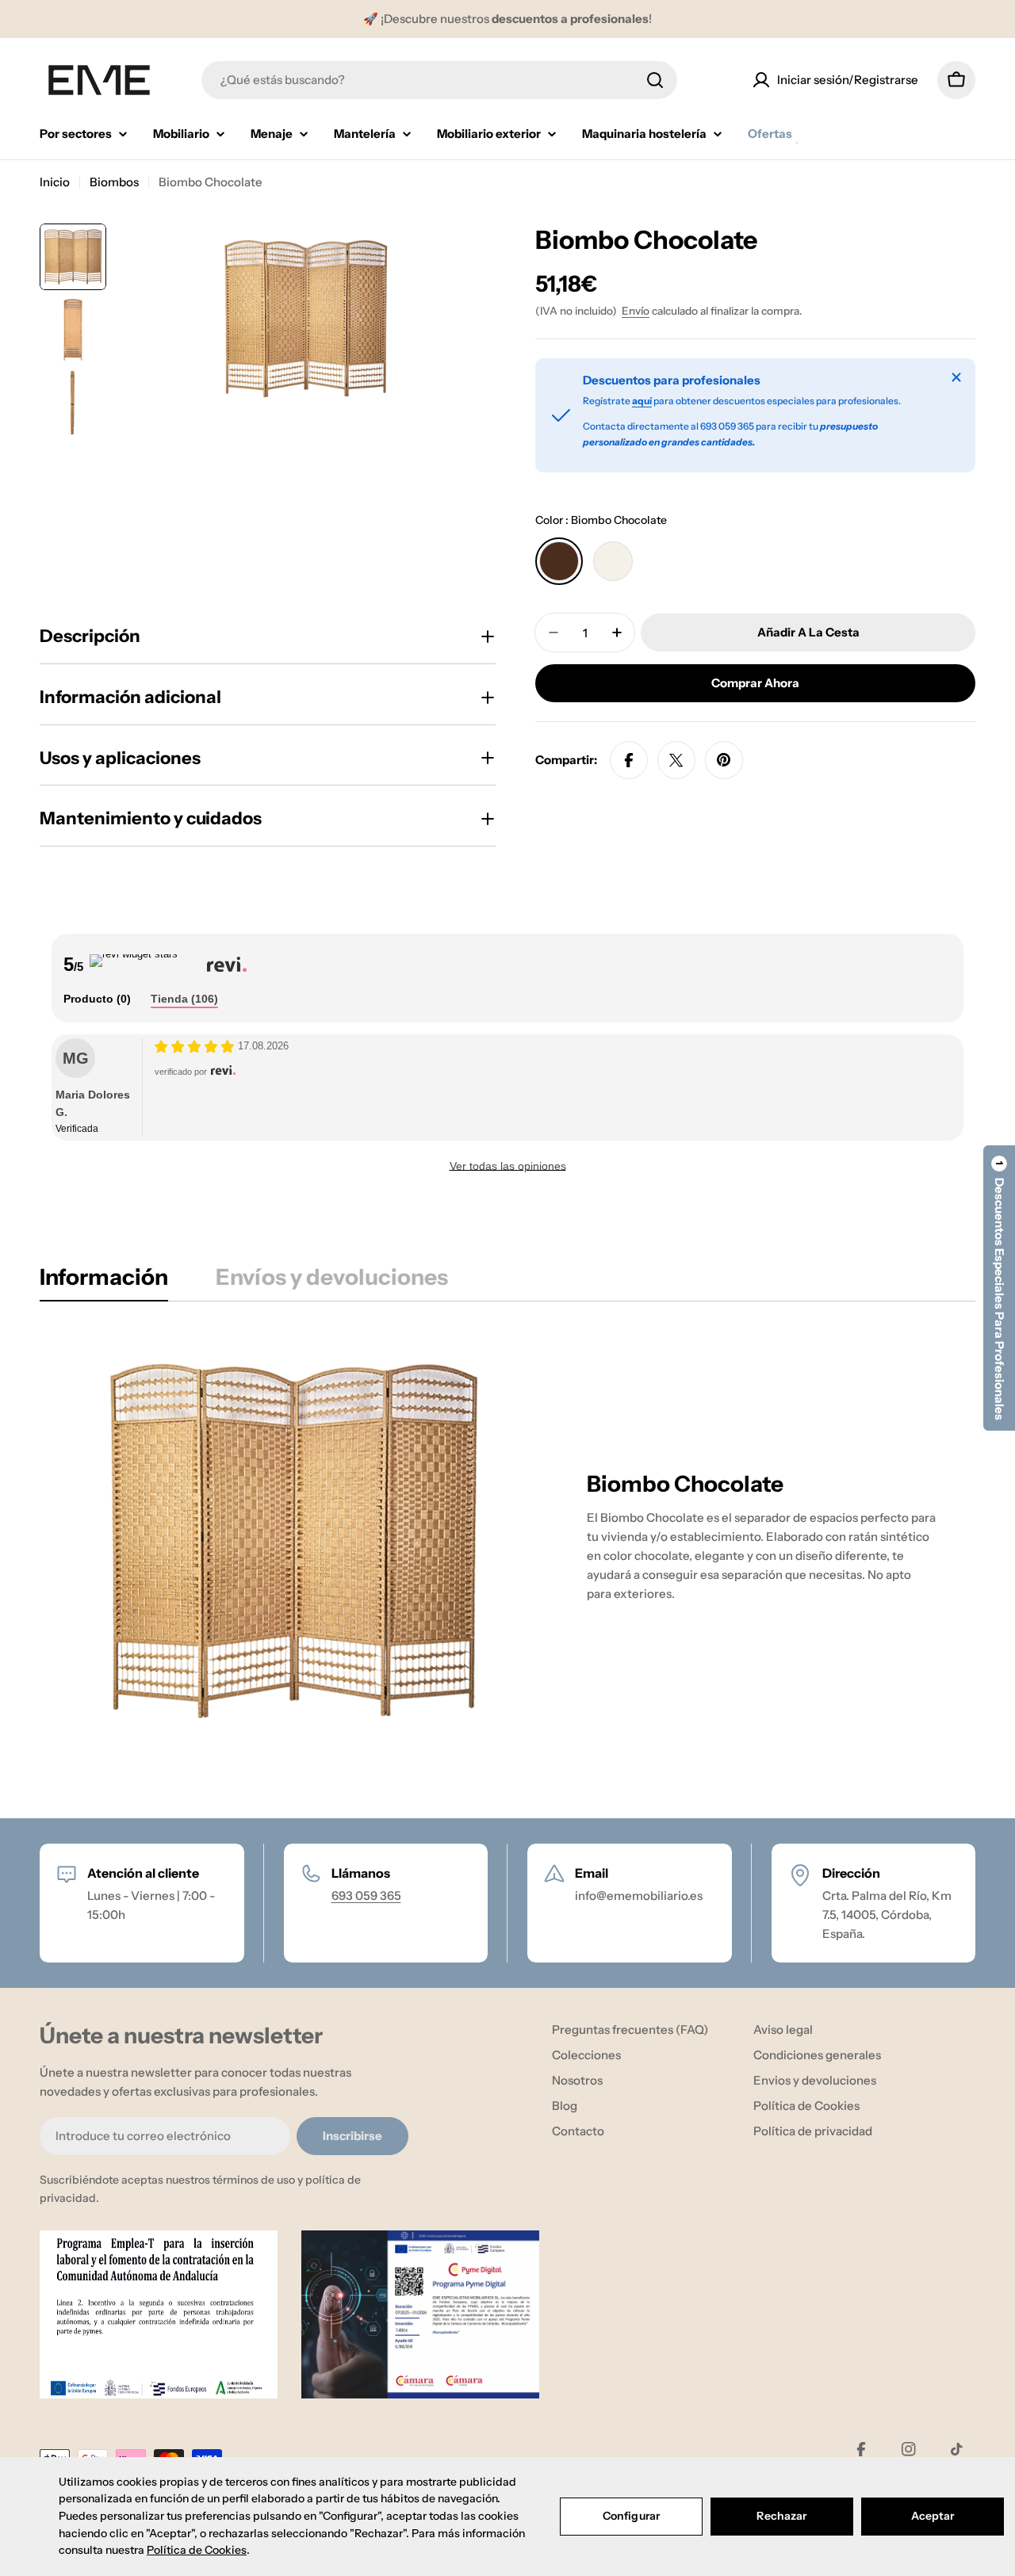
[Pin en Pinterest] (724, 760)
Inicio (55, 182)
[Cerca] (956, 377)
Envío (636, 311)
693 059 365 (366, 1896)
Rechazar (781, 2516)
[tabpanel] (507, 1541)
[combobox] (439, 80)
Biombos (114, 182)
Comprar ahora (755, 683)
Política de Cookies (197, 2550)
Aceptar (933, 2516)
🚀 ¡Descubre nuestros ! (507, 19)
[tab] (97, 999)
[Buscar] (655, 80)
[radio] (559, 561)
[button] (999, 1288)
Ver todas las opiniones (508, 1166)
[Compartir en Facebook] (629, 760)
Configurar (631, 2516)
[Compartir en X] (676, 760)
